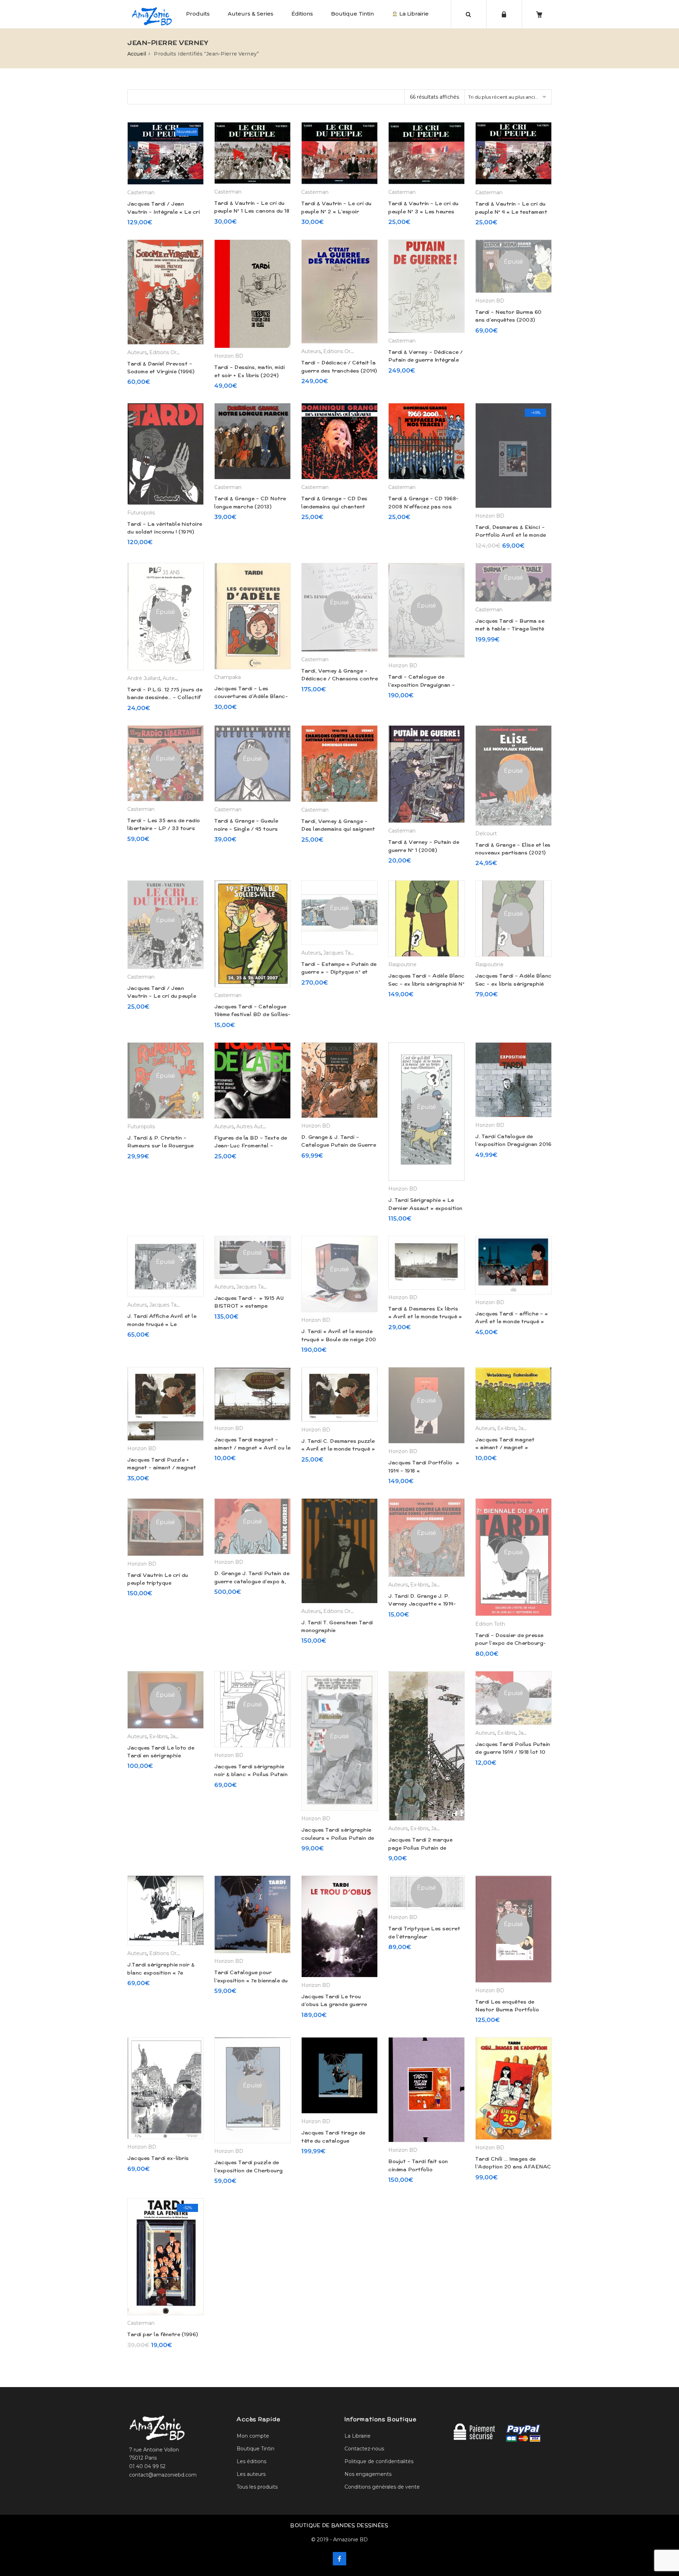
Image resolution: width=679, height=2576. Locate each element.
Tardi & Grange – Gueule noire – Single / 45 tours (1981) (246, 829)
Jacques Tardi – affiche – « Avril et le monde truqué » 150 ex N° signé (512, 1322)
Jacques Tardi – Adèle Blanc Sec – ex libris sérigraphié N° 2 (426, 984)
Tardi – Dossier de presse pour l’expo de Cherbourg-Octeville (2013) (511, 1643)
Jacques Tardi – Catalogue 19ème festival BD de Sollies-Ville (253, 1015)
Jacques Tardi (340, 953)
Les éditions (251, 2461)
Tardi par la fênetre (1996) (163, 2334)
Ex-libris (506, 1428)
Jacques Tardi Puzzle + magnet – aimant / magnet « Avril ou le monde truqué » (164, 1468)
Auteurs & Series (251, 14)
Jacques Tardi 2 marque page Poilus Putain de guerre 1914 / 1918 (420, 1848)
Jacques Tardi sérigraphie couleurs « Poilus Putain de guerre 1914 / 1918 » (338, 1838)
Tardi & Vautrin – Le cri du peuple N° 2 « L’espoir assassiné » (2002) (336, 211)
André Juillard (144, 678)
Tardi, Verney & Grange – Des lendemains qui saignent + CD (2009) (338, 829)
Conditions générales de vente (382, 2487)
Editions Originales (172, 352)
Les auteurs (251, 2474)
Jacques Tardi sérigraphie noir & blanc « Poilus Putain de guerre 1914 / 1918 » (251, 1774)
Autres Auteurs (255, 1126)
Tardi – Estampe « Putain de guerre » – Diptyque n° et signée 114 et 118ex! (339, 972)
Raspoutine (402, 964)
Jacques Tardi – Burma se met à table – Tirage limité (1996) (510, 629)
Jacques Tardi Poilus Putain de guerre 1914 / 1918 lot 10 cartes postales (513, 1752)
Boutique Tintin (352, 14)
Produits (198, 14)
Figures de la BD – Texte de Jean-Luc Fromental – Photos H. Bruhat (251, 1146)
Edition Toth (490, 1624)
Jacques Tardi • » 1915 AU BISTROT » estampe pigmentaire (249, 1306)
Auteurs (137, 352)
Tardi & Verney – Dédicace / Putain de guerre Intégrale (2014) (426, 360)
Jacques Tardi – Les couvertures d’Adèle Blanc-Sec (251, 696)
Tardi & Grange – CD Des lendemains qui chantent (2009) (334, 506)
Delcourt (486, 834)
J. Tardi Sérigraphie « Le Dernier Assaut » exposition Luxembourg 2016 (425, 1208)
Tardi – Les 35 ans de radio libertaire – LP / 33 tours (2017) (164, 828)
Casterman (141, 192)
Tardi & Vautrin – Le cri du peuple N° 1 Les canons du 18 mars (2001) (252, 211)
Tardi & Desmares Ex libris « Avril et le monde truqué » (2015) (425, 1317)
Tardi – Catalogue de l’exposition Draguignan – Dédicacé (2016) (422, 685)
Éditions (302, 14)
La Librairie (413, 14)
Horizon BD (229, 356)
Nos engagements (368, 2474)
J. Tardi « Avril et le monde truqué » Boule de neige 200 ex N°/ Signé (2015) (339, 1339)
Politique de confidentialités (379, 2461)
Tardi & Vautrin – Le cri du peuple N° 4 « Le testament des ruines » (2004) (511, 212)
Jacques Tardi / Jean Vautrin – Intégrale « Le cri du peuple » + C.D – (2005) (164, 212)
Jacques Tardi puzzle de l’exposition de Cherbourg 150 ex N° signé (249, 2170)
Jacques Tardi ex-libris (158, 2158)
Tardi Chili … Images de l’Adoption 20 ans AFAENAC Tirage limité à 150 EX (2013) (513, 2167)
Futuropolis (141, 513)
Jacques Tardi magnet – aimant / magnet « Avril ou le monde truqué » (253, 1448)
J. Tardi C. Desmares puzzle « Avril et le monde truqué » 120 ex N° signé (338, 1449)
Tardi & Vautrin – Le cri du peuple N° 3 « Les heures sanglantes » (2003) (423, 211)
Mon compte (253, 2436)
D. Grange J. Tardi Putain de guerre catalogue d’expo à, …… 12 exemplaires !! (252, 1581)
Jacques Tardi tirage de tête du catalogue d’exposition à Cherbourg (335, 2141)
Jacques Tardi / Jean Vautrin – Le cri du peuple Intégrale (162, 996)
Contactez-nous (364, 2449)
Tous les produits (257, 2487)
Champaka (228, 677)
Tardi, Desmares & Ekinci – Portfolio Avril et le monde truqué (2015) (511, 535)
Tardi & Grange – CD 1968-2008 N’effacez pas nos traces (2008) (423, 506)
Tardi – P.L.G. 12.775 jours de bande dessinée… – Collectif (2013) (165, 698)
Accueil (137, 54)
